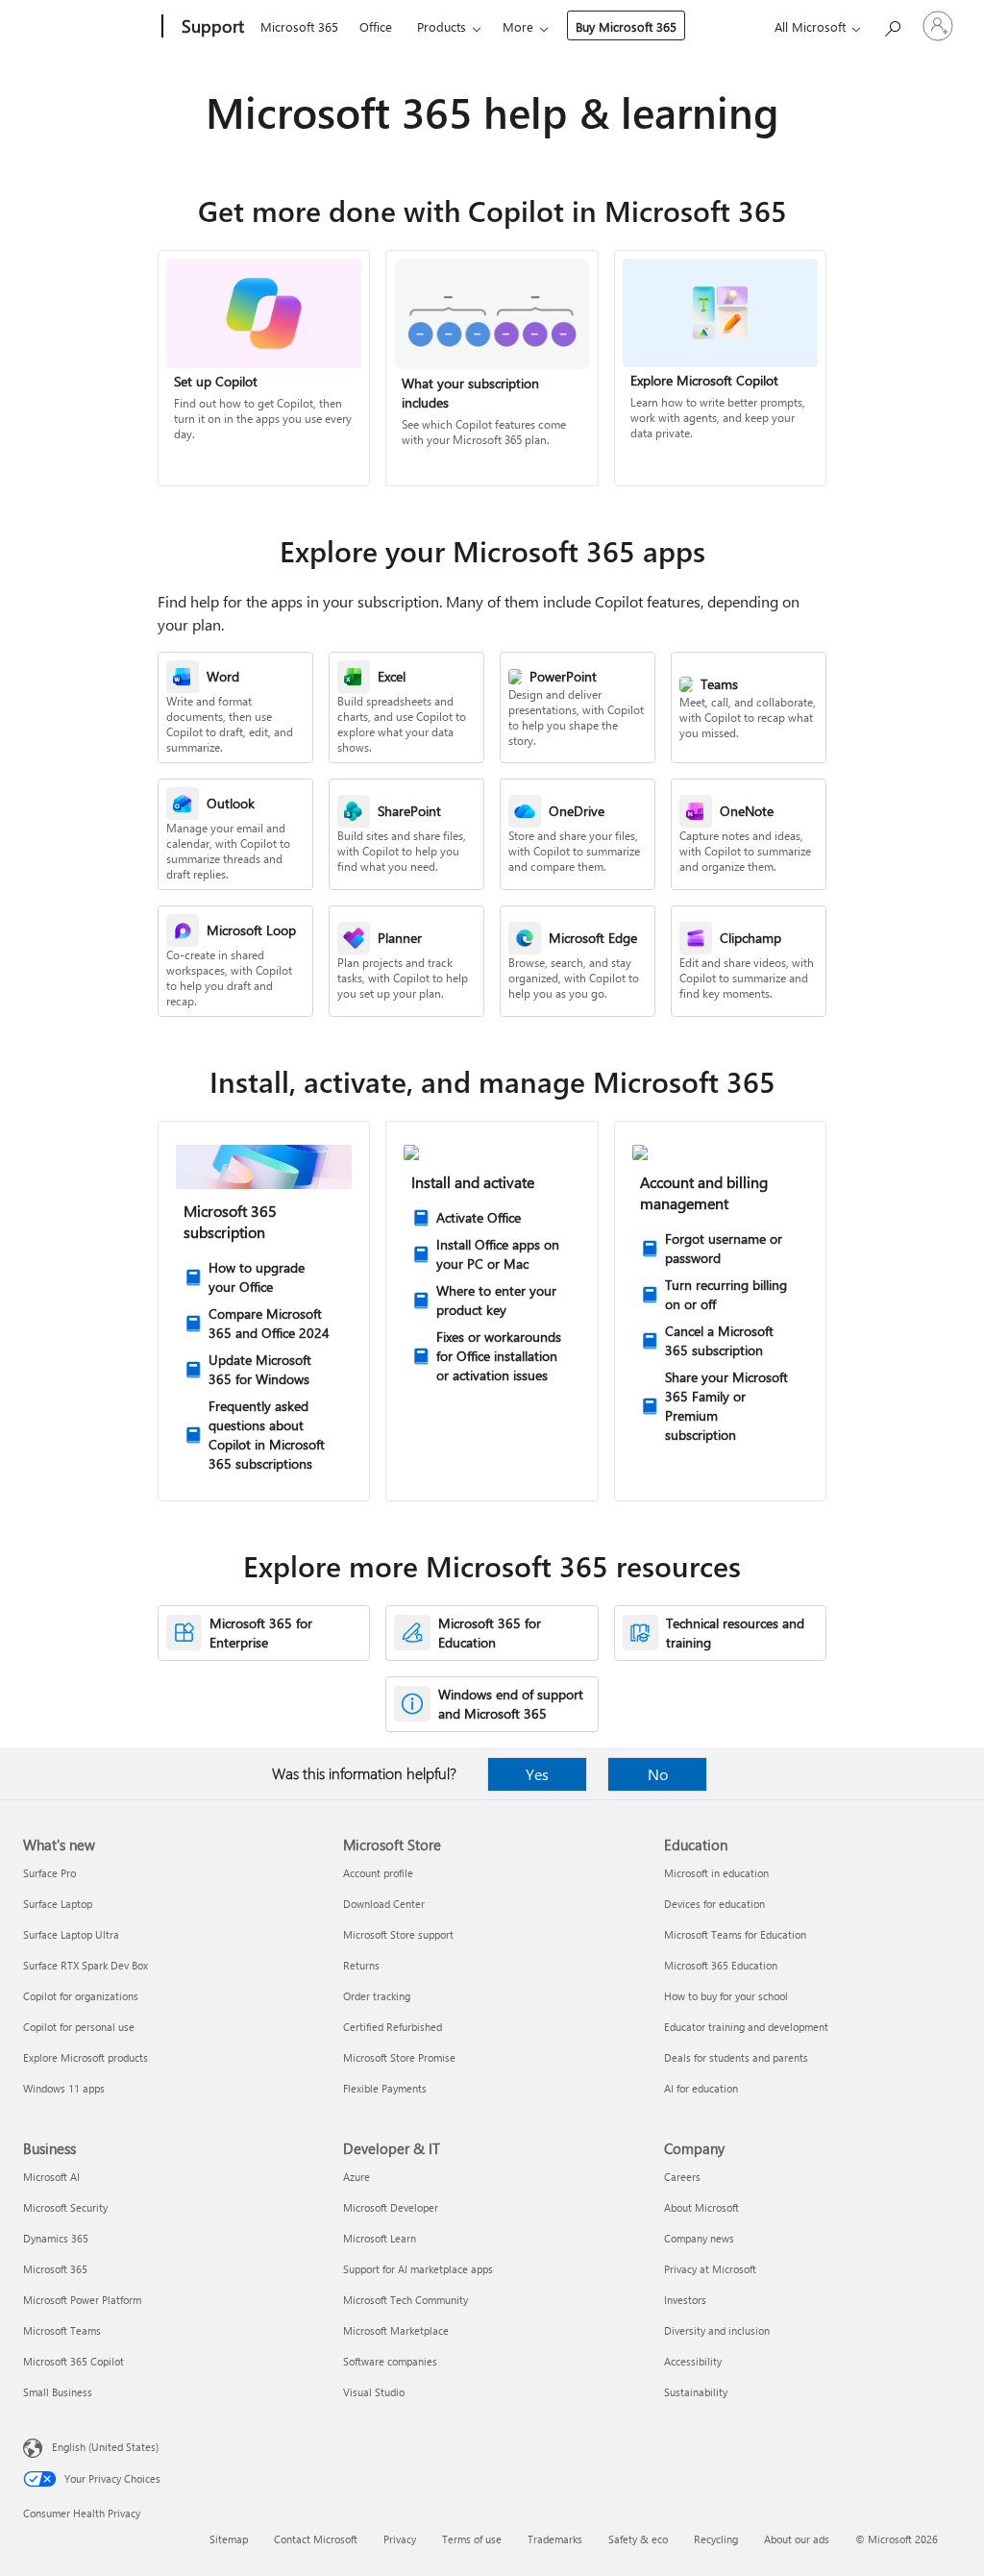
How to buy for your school (726, 1996)
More (518, 26)
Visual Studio (374, 2392)
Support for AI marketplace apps (418, 2269)
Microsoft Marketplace (396, 2330)
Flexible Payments (385, 2088)
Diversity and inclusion (717, 2330)
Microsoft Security (65, 2207)
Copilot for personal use (79, 2027)
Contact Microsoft (316, 2539)
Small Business (58, 2392)
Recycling (716, 2539)
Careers (682, 2177)
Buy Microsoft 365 (626, 26)
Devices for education (714, 1904)
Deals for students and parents (736, 2057)
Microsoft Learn (380, 2238)
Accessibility (693, 2361)
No (658, 1774)
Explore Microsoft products (86, 2057)
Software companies (390, 2361)
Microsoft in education (716, 1873)
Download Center (384, 1904)
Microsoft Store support (398, 1934)
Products (442, 26)
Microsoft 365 (299, 26)
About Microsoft (701, 2207)
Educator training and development (746, 2027)
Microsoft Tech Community (406, 2300)
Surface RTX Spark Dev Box (86, 1965)
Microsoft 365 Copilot (74, 2361)
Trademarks (555, 2539)
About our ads (797, 2539)
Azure (357, 2177)
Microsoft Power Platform (82, 2300)
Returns (361, 1965)
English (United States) (105, 2447)
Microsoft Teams (62, 2330)
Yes (537, 1774)
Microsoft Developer (391, 2207)
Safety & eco (638, 2539)
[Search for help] (892, 25)
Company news (699, 2238)
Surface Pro (49, 1873)
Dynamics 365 (56, 2238)
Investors (685, 2300)
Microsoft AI (51, 2177)
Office (376, 26)
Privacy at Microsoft (710, 2269)
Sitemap (229, 2539)
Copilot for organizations (81, 1996)
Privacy (400, 2539)
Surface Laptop (58, 1904)
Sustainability (696, 2392)
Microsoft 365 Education (721, 1965)
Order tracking (377, 1996)
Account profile (378, 1873)
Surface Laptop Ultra (71, 1934)
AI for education (701, 2088)
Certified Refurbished (393, 2027)
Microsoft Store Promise (399, 2057)
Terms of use (472, 2539)
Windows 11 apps (64, 2088)
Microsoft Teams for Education (735, 1934)
